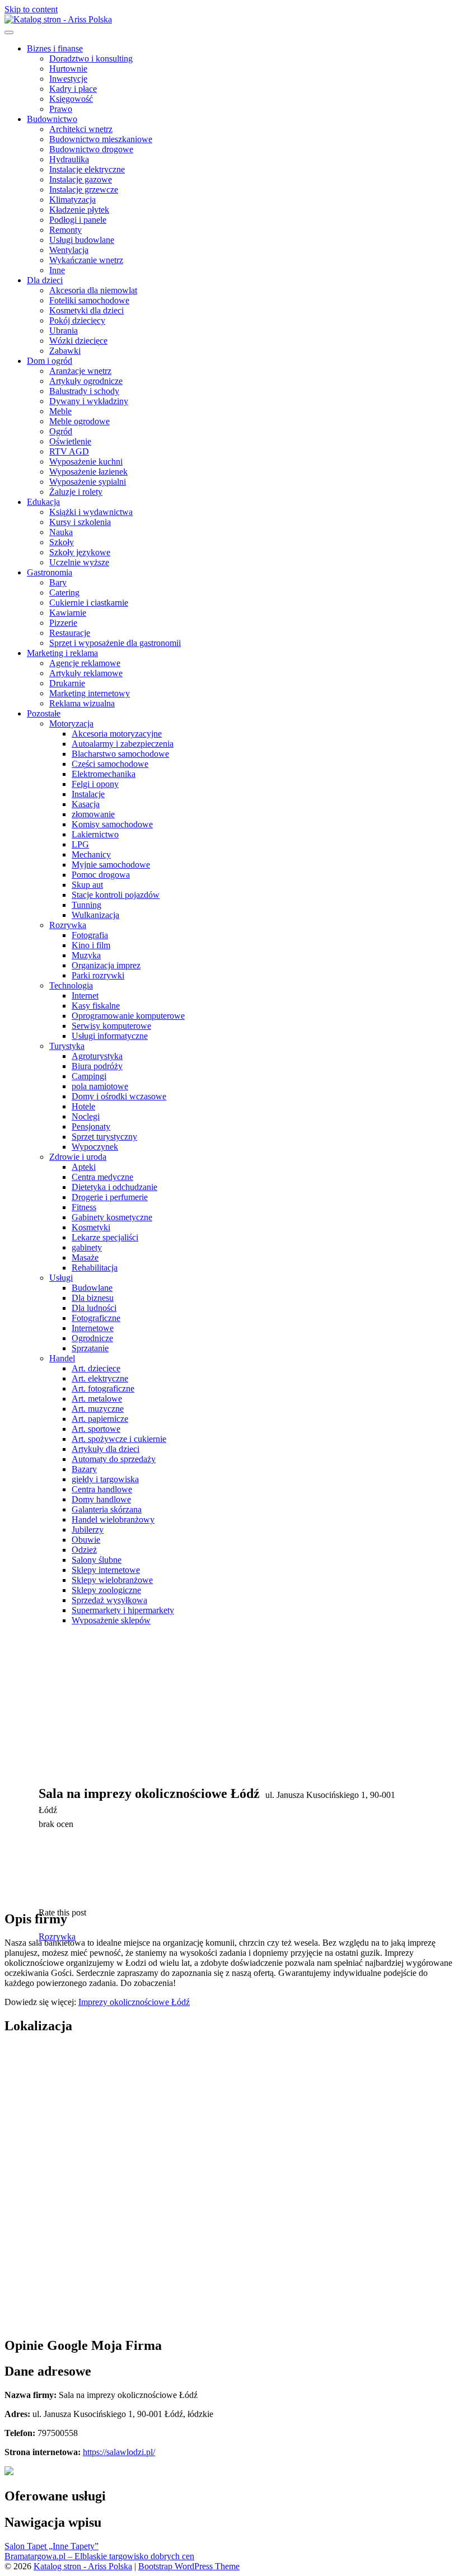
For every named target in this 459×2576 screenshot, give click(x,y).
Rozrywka (68, 925)
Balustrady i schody (84, 391)
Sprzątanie (90, 1348)
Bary (58, 582)
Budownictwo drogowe (91, 149)
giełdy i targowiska (105, 1479)
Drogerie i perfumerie (110, 1197)
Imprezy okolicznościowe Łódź (134, 2002)
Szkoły (62, 542)
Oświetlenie (70, 441)
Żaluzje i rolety (76, 492)
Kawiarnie (68, 613)
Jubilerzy (88, 1530)
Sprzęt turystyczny (104, 1137)
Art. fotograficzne (103, 1388)
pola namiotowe (100, 1086)
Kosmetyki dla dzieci (86, 310)
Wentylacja (69, 250)
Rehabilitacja (95, 1268)
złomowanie (93, 814)
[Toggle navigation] (9, 32)
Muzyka (86, 955)
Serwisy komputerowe (111, 1026)
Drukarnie (67, 683)
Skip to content (31, 9)
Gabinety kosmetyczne (112, 1217)
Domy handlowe (101, 1499)
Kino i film (91, 945)
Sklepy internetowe (106, 1570)
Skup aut (87, 885)
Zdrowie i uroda (78, 1157)
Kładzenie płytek (79, 210)
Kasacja (86, 804)
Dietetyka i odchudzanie (114, 1187)
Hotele (83, 1106)
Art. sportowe (96, 1429)
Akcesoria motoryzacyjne (117, 734)
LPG (80, 844)
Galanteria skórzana (107, 1509)
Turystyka (67, 1046)
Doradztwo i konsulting (91, 58)
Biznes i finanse (55, 48)
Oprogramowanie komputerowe (128, 1016)
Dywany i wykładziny (89, 401)
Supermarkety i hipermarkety (123, 1610)
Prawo (61, 109)
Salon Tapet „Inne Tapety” (51, 2546)
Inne (57, 270)
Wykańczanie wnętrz (86, 260)
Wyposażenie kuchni (86, 462)
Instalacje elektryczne (87, 169)
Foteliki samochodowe (89, 300)
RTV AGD (69, 451)
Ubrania (64, 331)
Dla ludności (94, 1308)
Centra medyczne (102, 1177)
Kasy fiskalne (96, 1006)
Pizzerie (63, 623)
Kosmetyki (91, 1227)
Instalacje (88, 794)
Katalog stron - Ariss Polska (83, 2566)
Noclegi (86, 1116)
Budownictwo (52, 119)
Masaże (85, 1257)
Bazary (84, 1469)
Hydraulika (69, 159)
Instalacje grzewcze (84, 189)
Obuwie (86, 1540)
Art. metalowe (97, 1399)
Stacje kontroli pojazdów (116, 895)
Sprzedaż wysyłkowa (109, 1600)
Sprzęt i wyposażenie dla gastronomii (115, 643)
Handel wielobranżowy (113, 1519)
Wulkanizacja (95, 915)
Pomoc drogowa (101, 875)
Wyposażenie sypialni (88, 482)
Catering (64, 593)
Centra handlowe (102, 1489)
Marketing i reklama (62, 653)
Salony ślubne (97, 1560)
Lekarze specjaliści (105, 1237)
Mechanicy (91, 854)
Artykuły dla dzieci (106, 1449)
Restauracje (70, 633)
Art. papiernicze (100, 1419)
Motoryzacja (71, 723)
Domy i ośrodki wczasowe (119, 1096)
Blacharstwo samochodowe (120, 754)
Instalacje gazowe (81, 179)
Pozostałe (44, 713)
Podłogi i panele (78, 220)
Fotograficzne (96, 1318)
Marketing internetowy (90, 693)
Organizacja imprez (106, 965)
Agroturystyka (97, 1056)
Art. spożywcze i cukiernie (119, 1439)
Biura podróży (97, 1066)
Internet (85, 996)
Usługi (61, 1278)
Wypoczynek (95, 1147)
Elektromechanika (104, 774)
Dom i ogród (50, 361)
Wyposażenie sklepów (111, 1620)
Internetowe (93, 1328)
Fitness (84, 1207)
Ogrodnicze (92, 1338)
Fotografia (90, 935)
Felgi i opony (95, 784)
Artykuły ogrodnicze (86, 381)
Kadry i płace (73, 89)
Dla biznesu (93, 1298)
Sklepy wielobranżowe (112, 1580)
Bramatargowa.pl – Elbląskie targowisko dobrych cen (99, 2556)
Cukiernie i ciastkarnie (89, 603)
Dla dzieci (45, 280)
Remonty (65, 230)
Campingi (89, 1076)
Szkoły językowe (80, 552)
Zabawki (65, 351)
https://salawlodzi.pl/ (119, 2452)
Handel (62, 1358)
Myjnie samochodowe (111, 865)
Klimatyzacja (72, 200)
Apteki (84, 1167)
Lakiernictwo (95, 834)
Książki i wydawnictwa (91, 512)
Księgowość (71, 99)
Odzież (84, 1550)
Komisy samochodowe (112, 824)
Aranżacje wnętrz (80, 371)
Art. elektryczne (100, 1378)
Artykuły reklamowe (86, 673)
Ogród (61, 431)
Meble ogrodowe (79, 421)
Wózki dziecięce (78, 341)
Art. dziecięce (96, 1368)
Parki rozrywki (98, 975)
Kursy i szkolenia (80, 522)
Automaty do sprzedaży (114, 1459)
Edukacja (43, 502)
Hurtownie (68, 69)
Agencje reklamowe (85, 663)
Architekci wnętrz (81, 129)
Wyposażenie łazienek (88, 472)
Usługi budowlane (82, 240)
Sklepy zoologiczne (106, 1590)
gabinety (87, 1247)
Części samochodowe (110, 764)
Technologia (71, 985)
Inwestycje (68, 79)
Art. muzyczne (98, 1409)
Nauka (61, 532)
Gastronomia (50, 572)
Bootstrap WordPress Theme (189, 2566)
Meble (60, 411)
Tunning (86, 905)
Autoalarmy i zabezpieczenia (123, 744)
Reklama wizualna (82, 703)
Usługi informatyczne (110, 1036)
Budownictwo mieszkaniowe (101, 139)
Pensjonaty (91, 1127)
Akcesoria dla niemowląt (93, 290)
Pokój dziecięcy (77, 320)
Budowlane (92, 1288)
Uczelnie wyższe (79, 562)
